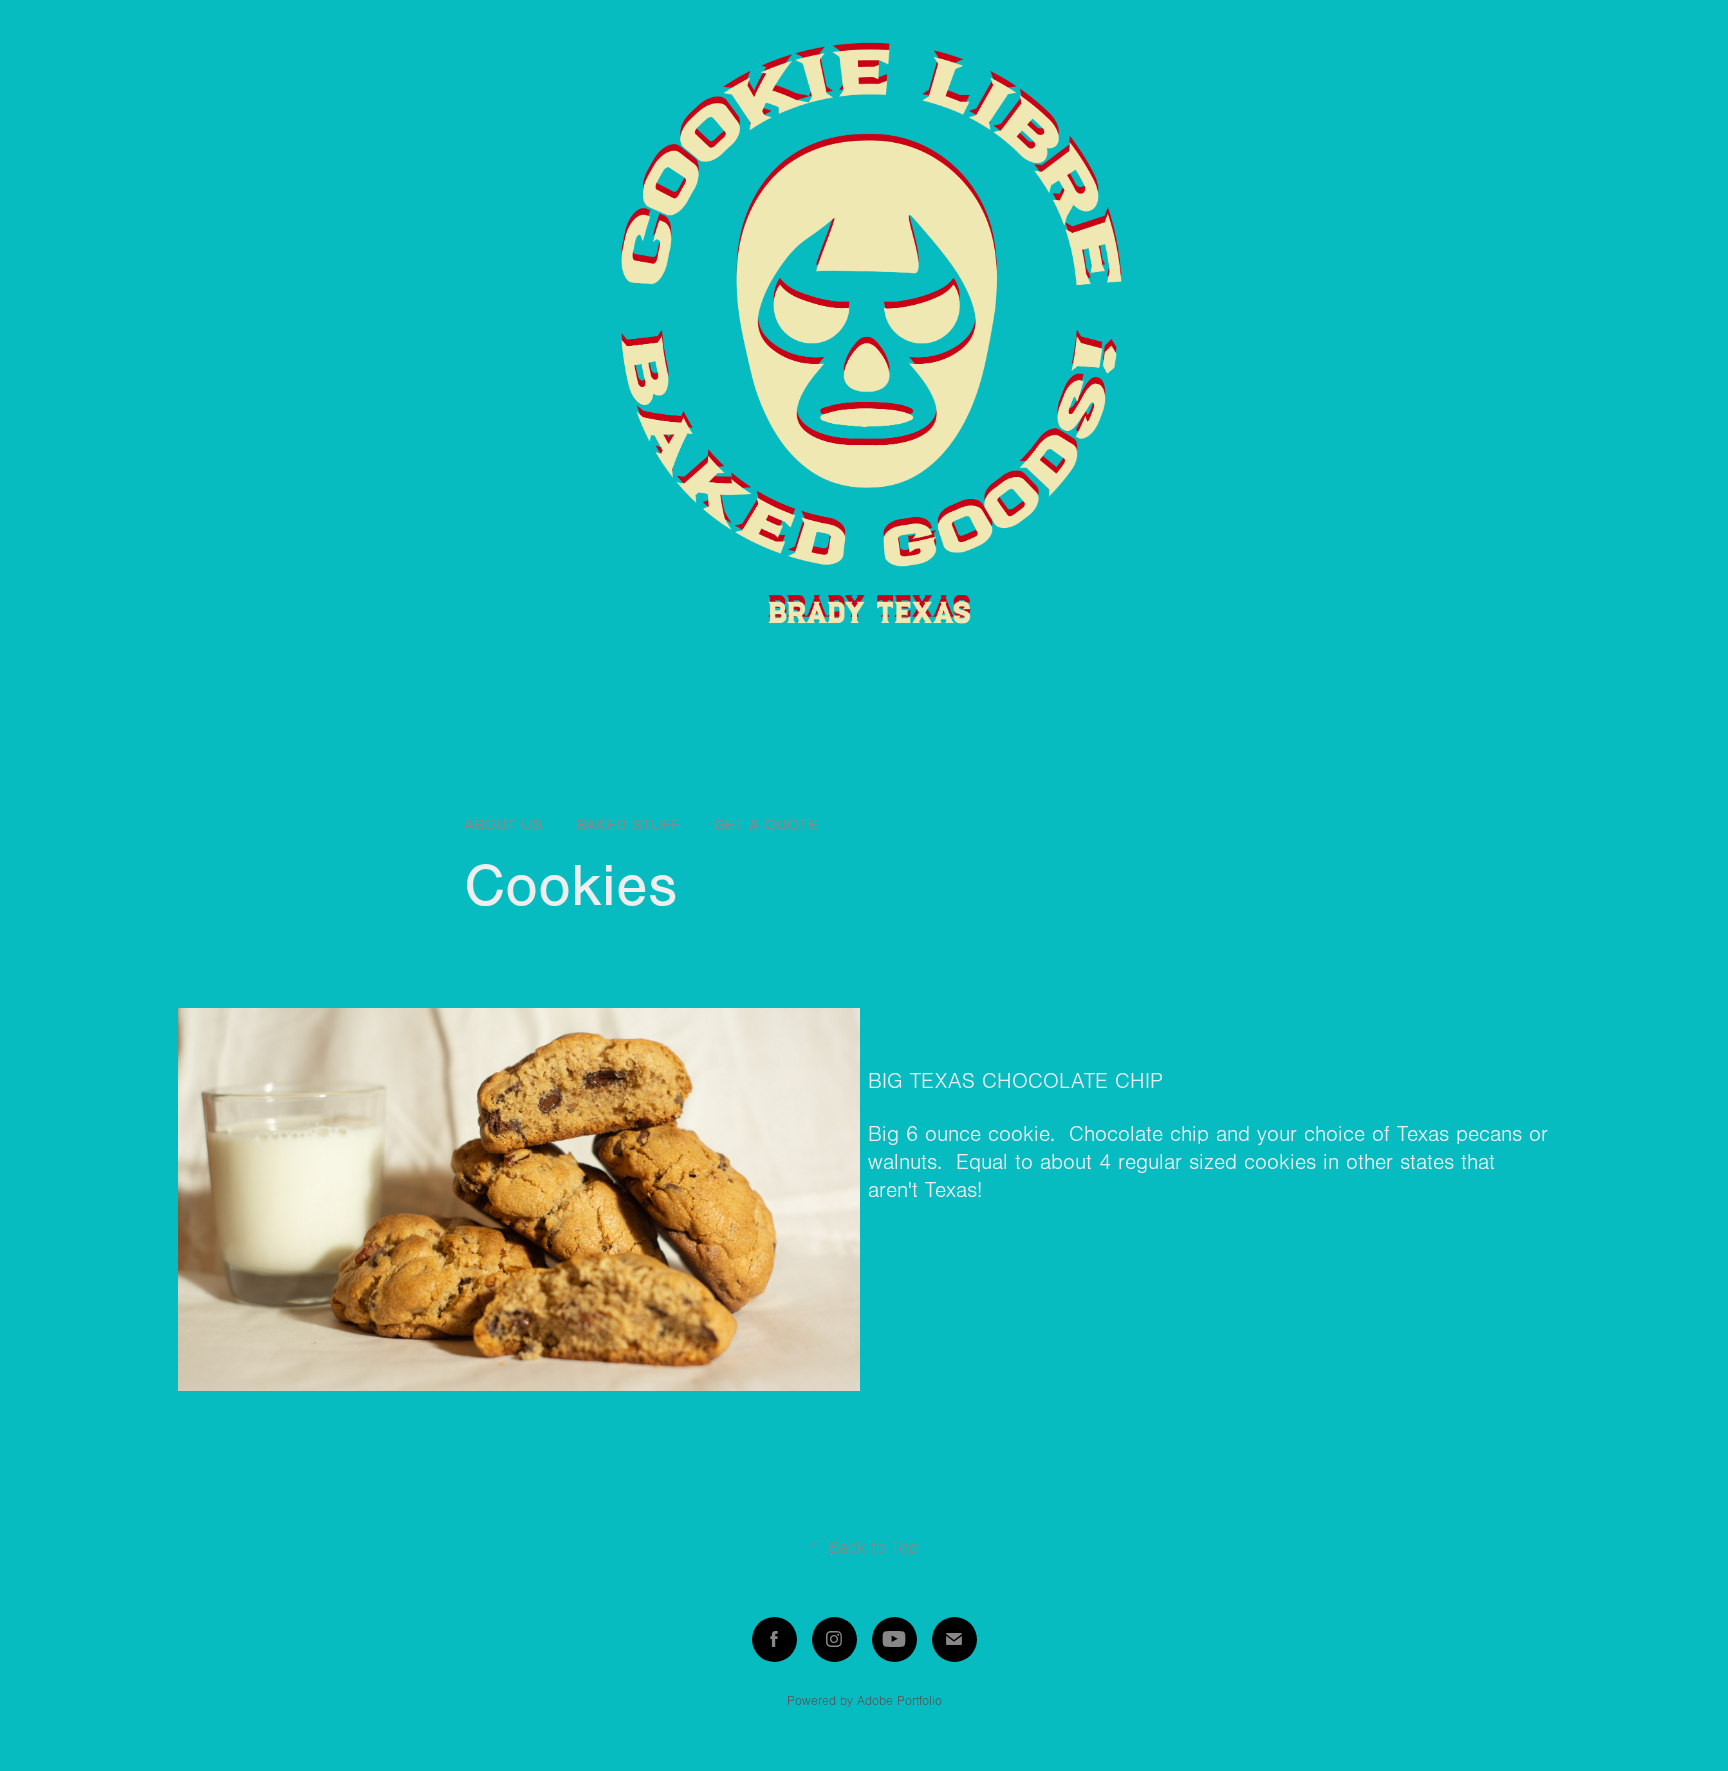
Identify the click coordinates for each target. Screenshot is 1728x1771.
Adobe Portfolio (899, 1701)
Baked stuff (628, 825)
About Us (503, 825)
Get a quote (766, 825)
